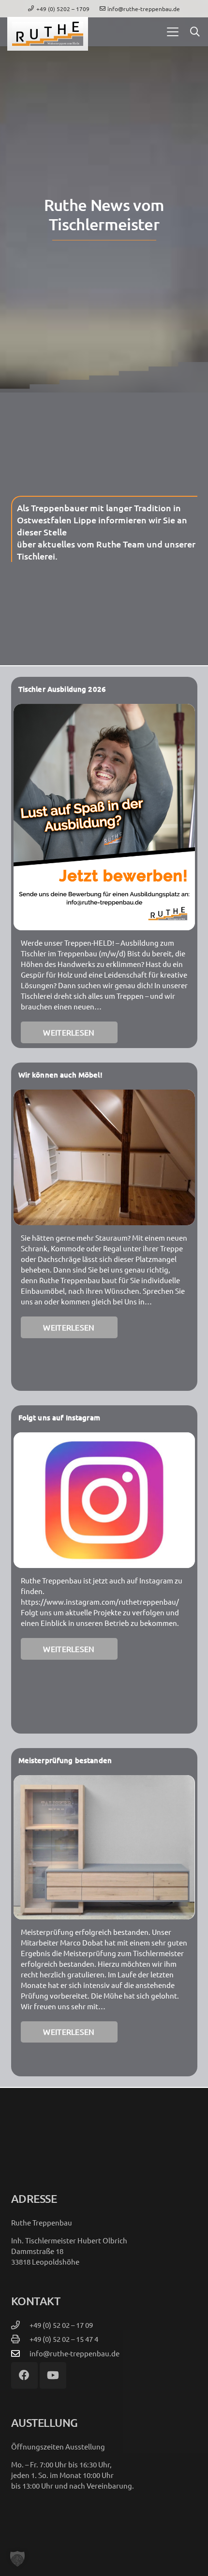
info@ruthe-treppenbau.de (74, 2353)
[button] (173, 32)
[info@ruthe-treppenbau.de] (20, 2353)
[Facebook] (24, 2375)
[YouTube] (53, 2375)
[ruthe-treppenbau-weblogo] (48, 34)
